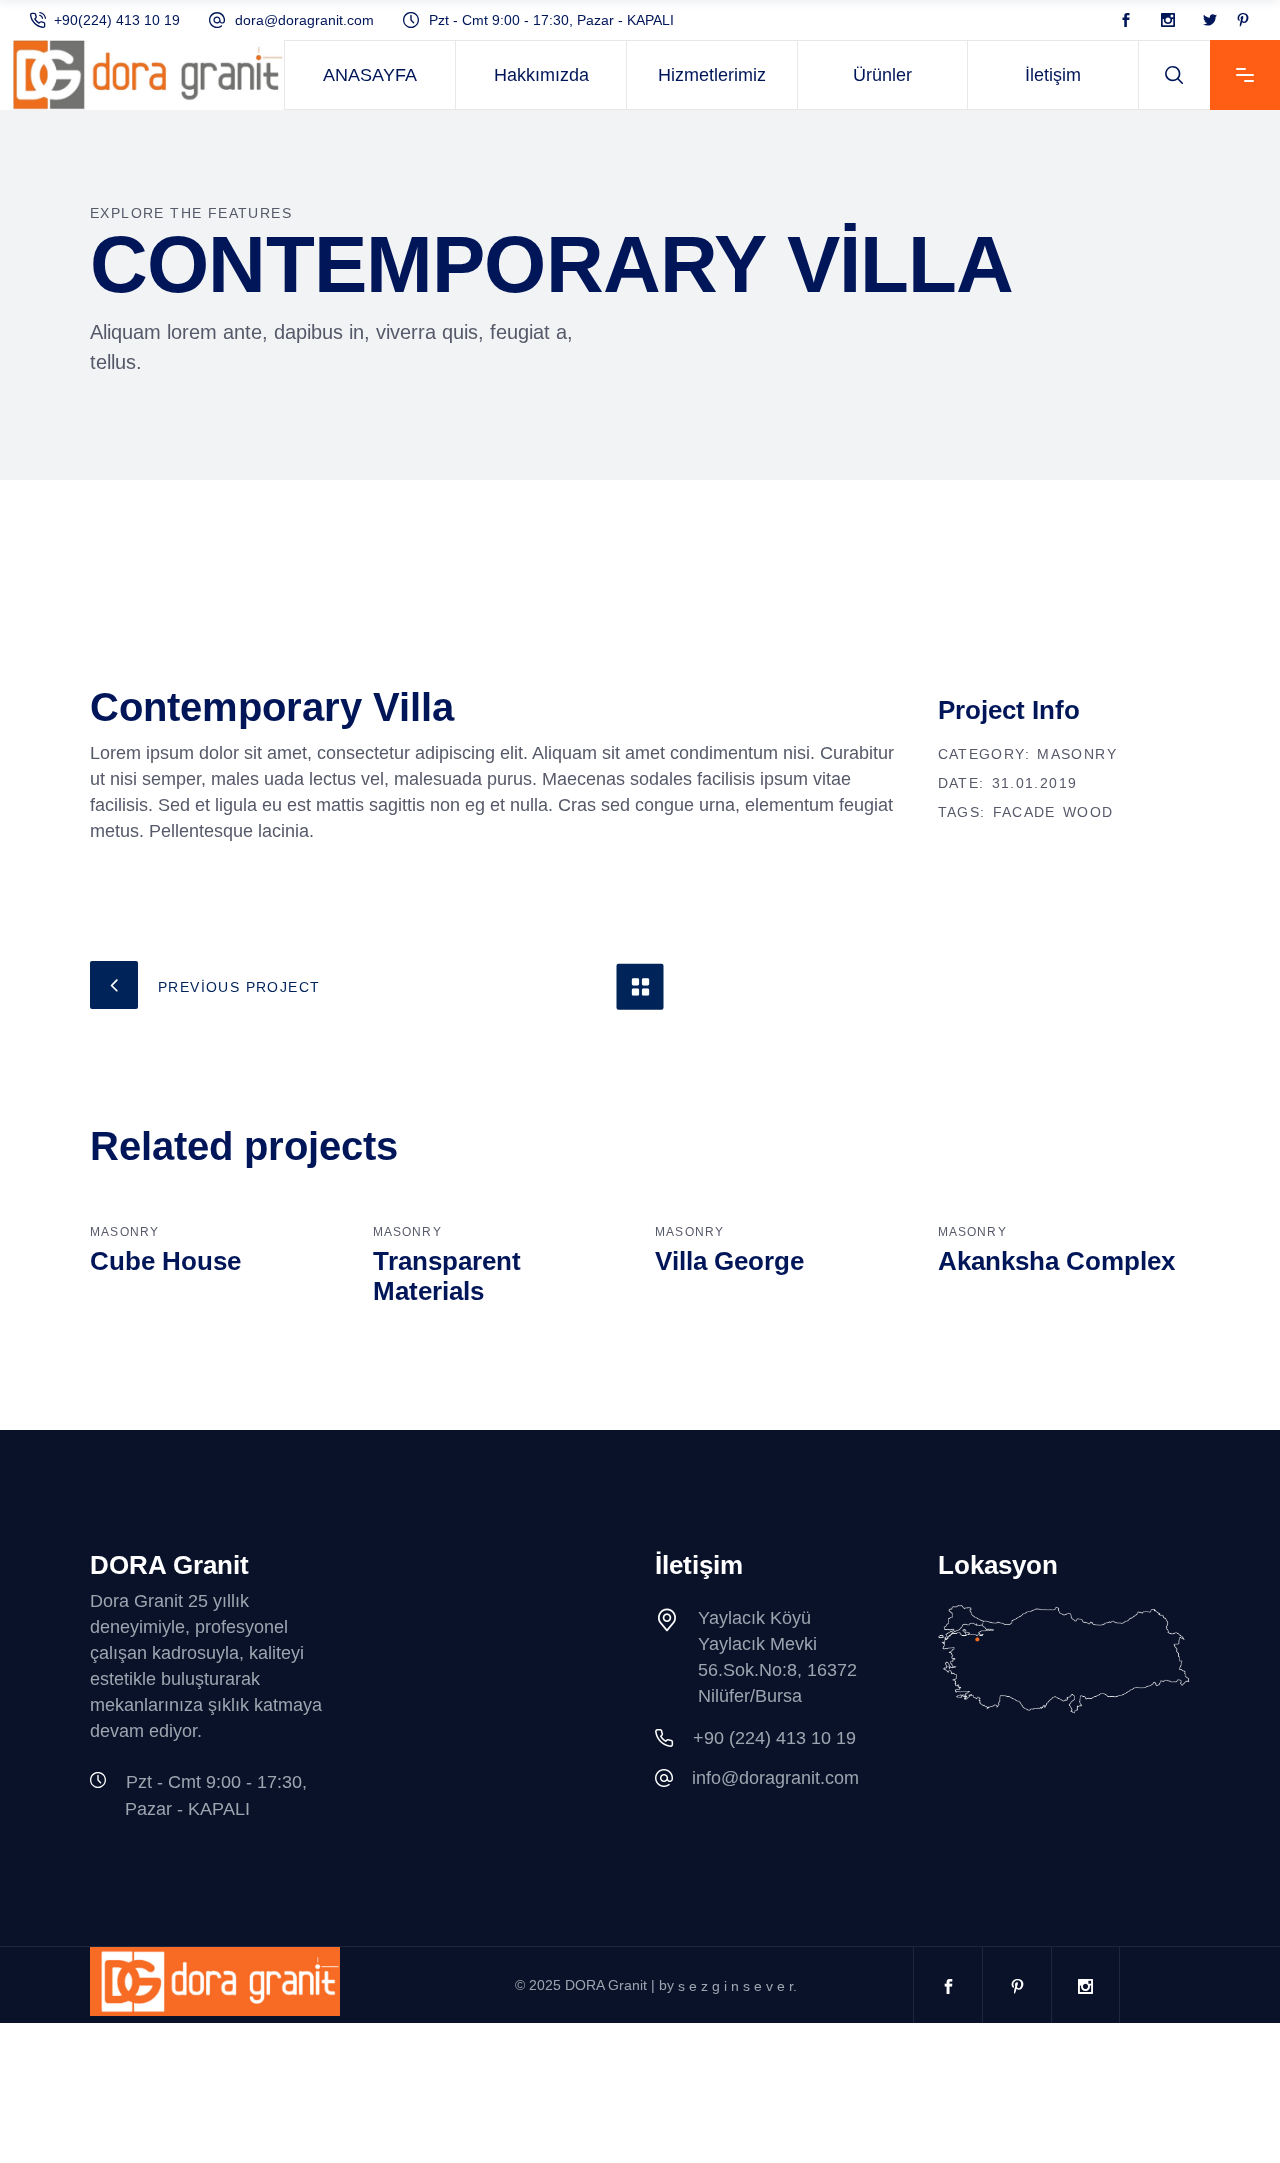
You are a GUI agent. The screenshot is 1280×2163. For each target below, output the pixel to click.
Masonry (1077, 754)
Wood (1088, 812)
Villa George (729, 1261)
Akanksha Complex (1056, 1261)
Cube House (165, 1261)
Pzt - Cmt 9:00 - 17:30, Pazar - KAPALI (551, 20)
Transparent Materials (447, 1276)
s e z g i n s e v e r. (737, 1986)
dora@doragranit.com (304, 20)
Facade (1024, 812)
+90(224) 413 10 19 (117, 20)
